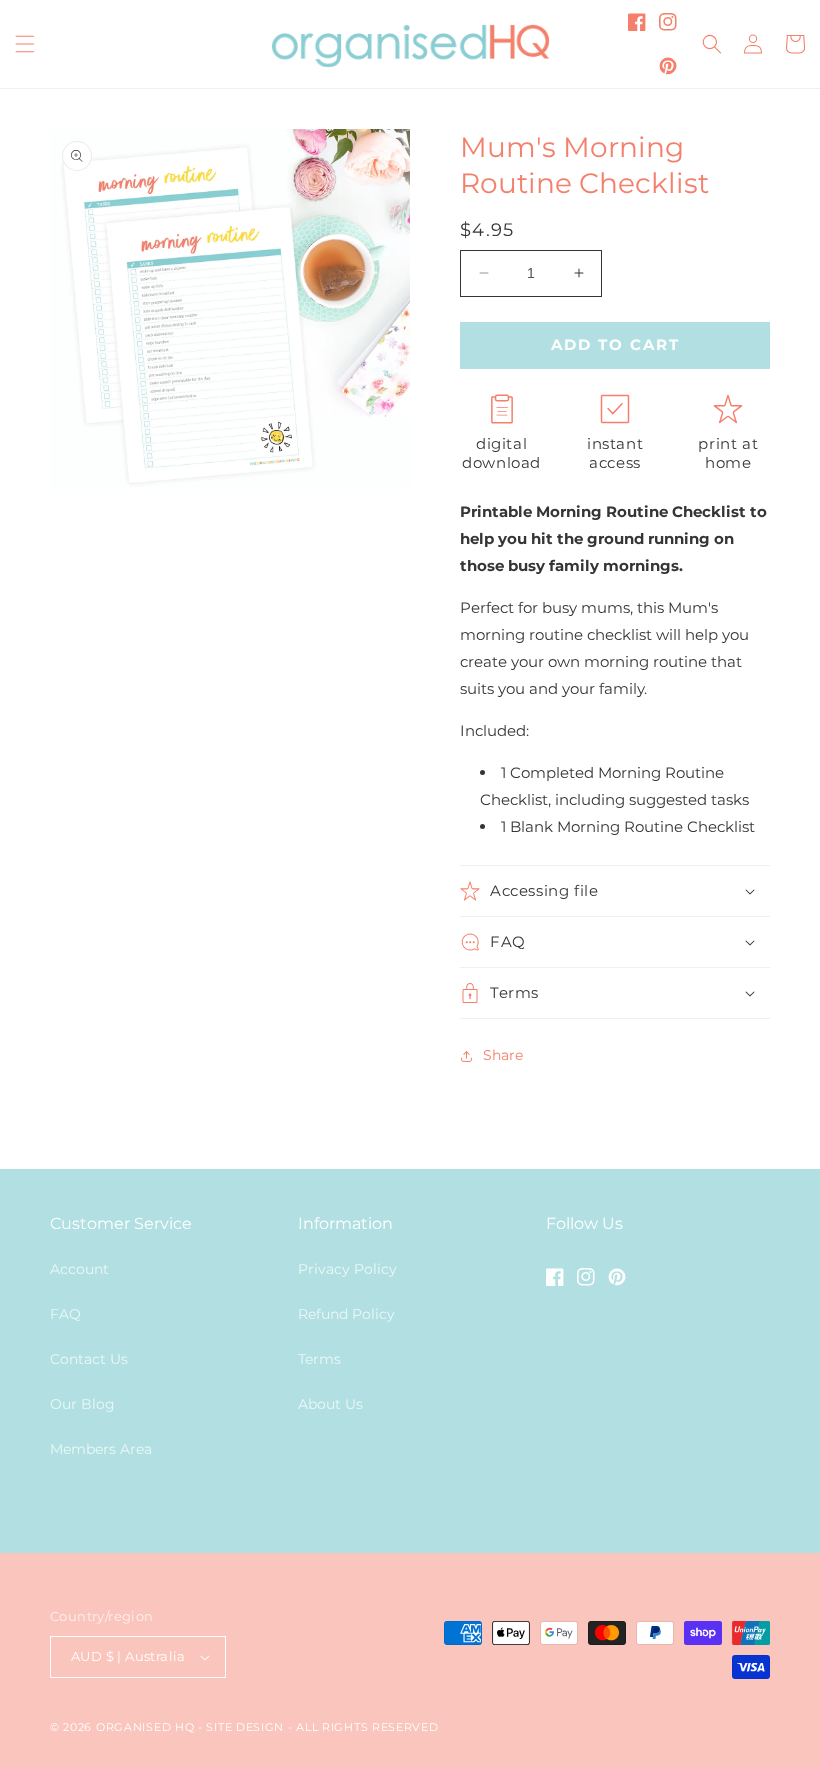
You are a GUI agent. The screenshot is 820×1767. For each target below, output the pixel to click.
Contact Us (89, 1359)
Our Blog (82, 1404)
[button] (25, 44)
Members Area (101, 1449)
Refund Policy (346, 1314)
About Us (330, 1404)
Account (79, 1269)
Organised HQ (147, 1727)
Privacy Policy (347, 1269)
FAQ (65, 1314)
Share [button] (503, 1055)
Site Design (245, 1727)
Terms (319, 1359)
